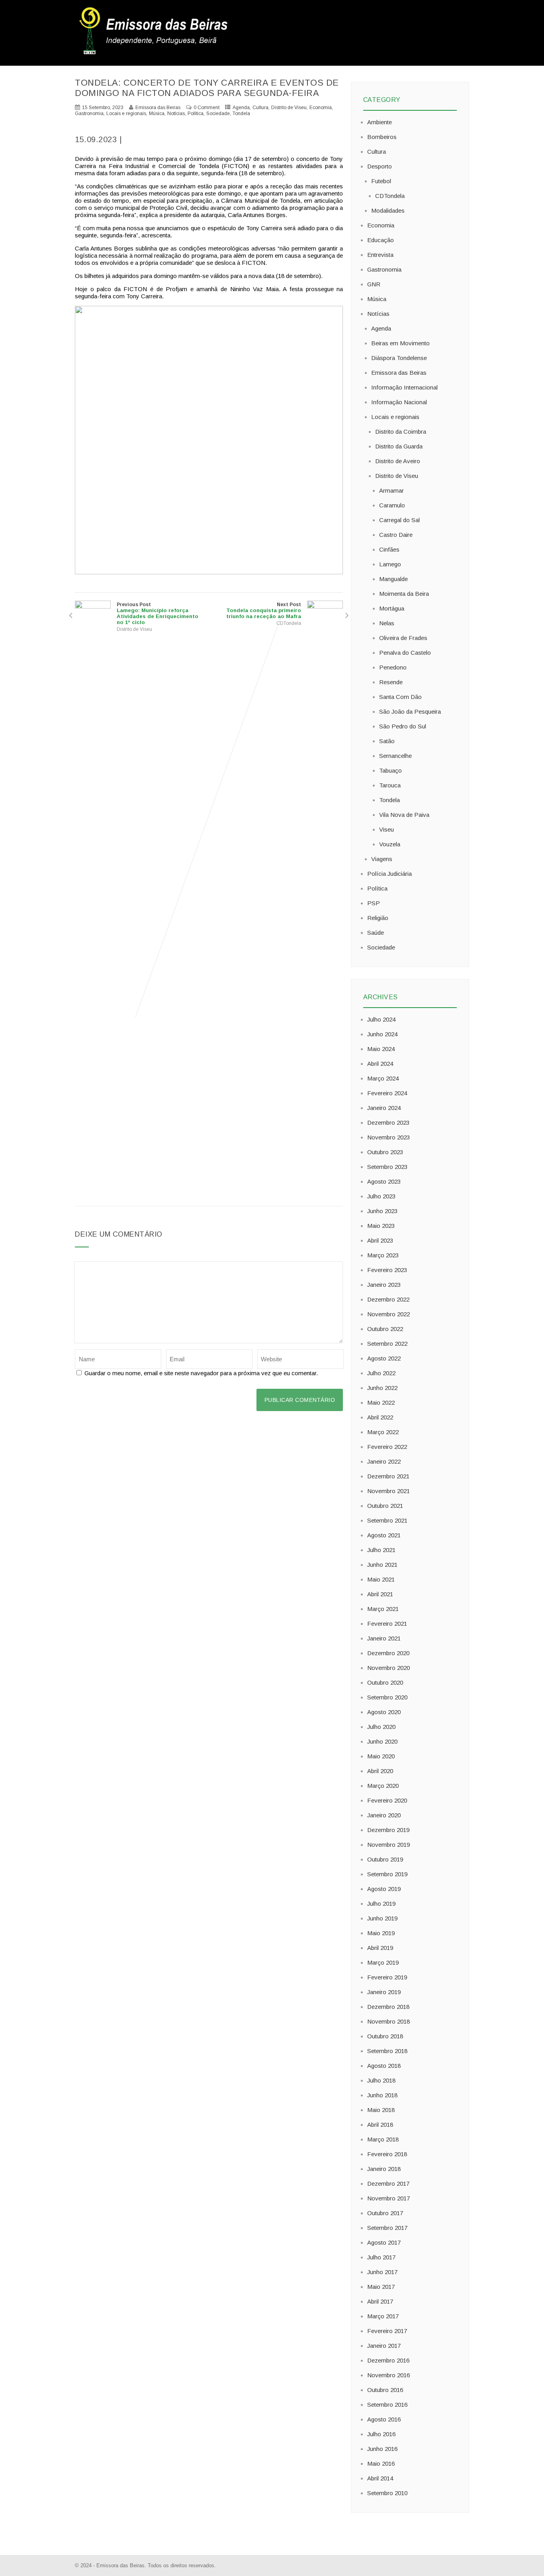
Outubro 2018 (385, 2036)
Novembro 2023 (388, 1137)
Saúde (376, 933)
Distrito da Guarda (399, 446)
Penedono (393, 667)
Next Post (264, 611)
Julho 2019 (381, 1904)
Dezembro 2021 (388, 1476)
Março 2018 (383, 2139)
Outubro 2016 (385, 2390)
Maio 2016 (381, 2463)
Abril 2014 (380, 2478)
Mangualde (393, 579)
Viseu (386, 829)
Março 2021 (383, 1609)
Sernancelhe (395, 756)
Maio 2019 (381, 1933)
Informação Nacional (399, 402)
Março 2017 (383, 2316)
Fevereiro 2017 (387, 2331)
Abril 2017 (380, 2301)
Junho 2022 (382, 1388)
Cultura (260, 108)
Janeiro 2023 (384, 1285)
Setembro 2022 (387, 1344)
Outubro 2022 (385, 1329)
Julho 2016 (381, 2434)
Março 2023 (383, 1255)
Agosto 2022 (384, 1358)
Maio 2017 (381, 2287)
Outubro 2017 (385, 2213)
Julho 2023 (381, 1196)
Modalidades (388, 210)
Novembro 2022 (388, 1314)
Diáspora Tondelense (399, 358)
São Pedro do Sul (403, 726)
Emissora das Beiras (399, 373)
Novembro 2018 (388, 2021)
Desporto (380, 166)
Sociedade (218, 114)
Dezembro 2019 (388, 1830)
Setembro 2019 (387, 1874)
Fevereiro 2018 (387, 2154)
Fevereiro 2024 (387, 1093)
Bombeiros (382, 137)
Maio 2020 (381, 1756)
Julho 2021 (381, 1550)
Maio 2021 (381, 1579)
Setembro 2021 (387, 1520)
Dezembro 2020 (388, 1653)
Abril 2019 (380, 1948)
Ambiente (380, 122)
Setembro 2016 (387, 2405)
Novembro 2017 (388, 2198)
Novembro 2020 (388, 1668)
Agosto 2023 (384, 1181)
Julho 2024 (381, 1019)
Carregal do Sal (399, 520)
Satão (387, 741)
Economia (321, 108)
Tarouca (390, 785)
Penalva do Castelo (405, 653)
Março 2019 (383, 1962)
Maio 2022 (381, 1403)
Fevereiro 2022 (387, 1447)
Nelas (387, 623)
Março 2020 (383, 1786)
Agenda (241, 108)
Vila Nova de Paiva (404, 815)
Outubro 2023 (385, 1152)
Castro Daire (396, 535)
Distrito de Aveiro (398, 461)
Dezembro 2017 (388, 2184)
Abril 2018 (380, 2125)
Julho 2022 (381, 1373)
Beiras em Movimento (400, 343)
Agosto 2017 (384, 2242)
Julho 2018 (381, 2080)
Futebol (381, 181)
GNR (374, 284)
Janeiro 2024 (384, 1108)
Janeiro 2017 (384, 2346)
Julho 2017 (381, 2257)
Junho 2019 (382, 1918)
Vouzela (390, 844)
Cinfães (389, 549)
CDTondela (289, 623)
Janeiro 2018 (384, 2169)
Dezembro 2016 (388, 2360)
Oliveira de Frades (403, 638)
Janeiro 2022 (384, 1461)
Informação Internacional (404, 387)
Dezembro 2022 (388, 1299)
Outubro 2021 (385, 1506)
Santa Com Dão (400, 697)
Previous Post (158, 614)
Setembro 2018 (387, 2051)
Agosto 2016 (384, 2419)
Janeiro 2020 (384, 1815)
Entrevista (380, 255)
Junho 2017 (382, 2272)
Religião (378, 918)
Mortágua (392, 608)
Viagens (382, 859)
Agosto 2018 (384, 2066)
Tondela (241, 114)
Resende (391, 682)
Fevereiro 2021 (387, 1624)
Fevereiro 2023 (387, 1270)
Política (196, 114)
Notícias (176, 114)
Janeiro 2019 (384, 1992)
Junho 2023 (382, 1211)
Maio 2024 (381, 1049)
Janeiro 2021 (384, 1638)
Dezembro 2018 (388, 2007)
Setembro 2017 (387, 2228)
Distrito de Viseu (289, 108)
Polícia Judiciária (389, 874)
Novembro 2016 (388, 2375)
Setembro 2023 (387, 1167)
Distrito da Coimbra (401, 432)
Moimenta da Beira (404, 594)
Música (157, 114)
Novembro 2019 (388, 1845)
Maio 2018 (381, 2110)
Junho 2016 (382, 2449)
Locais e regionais (126, 114)
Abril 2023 (380, 1240)
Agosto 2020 (384, 1712)
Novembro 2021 (388, 1491)
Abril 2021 (380, 1594)
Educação (381, 240)
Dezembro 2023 (388, 1123)
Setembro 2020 (387, 1697)
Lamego (390, 564)
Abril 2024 (380, 1064)
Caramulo (392, 505)
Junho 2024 (382, 1034)
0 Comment (206, 108)
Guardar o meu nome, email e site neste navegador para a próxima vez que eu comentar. (201, 1373)
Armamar (391, 490)
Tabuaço (390, 770)
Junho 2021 (382, 1565)
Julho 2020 (381, 1727)
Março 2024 (383, 1078)
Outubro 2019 (385, 1859)
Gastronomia (89, 114)
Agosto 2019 (384, 1889)
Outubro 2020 (385, 1682)
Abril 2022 (380, 1417)
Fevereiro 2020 (387, 1800)
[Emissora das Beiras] (155, 54)
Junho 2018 (382, 2095)
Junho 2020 (382, 1741)
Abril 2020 (380, 1771)
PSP (374, 903)
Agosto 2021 (384, 1535)
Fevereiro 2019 (387, 1977)
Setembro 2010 (387, 2493)
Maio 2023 (381, 1226)
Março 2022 (383, 1432)
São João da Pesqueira (410, 712)
